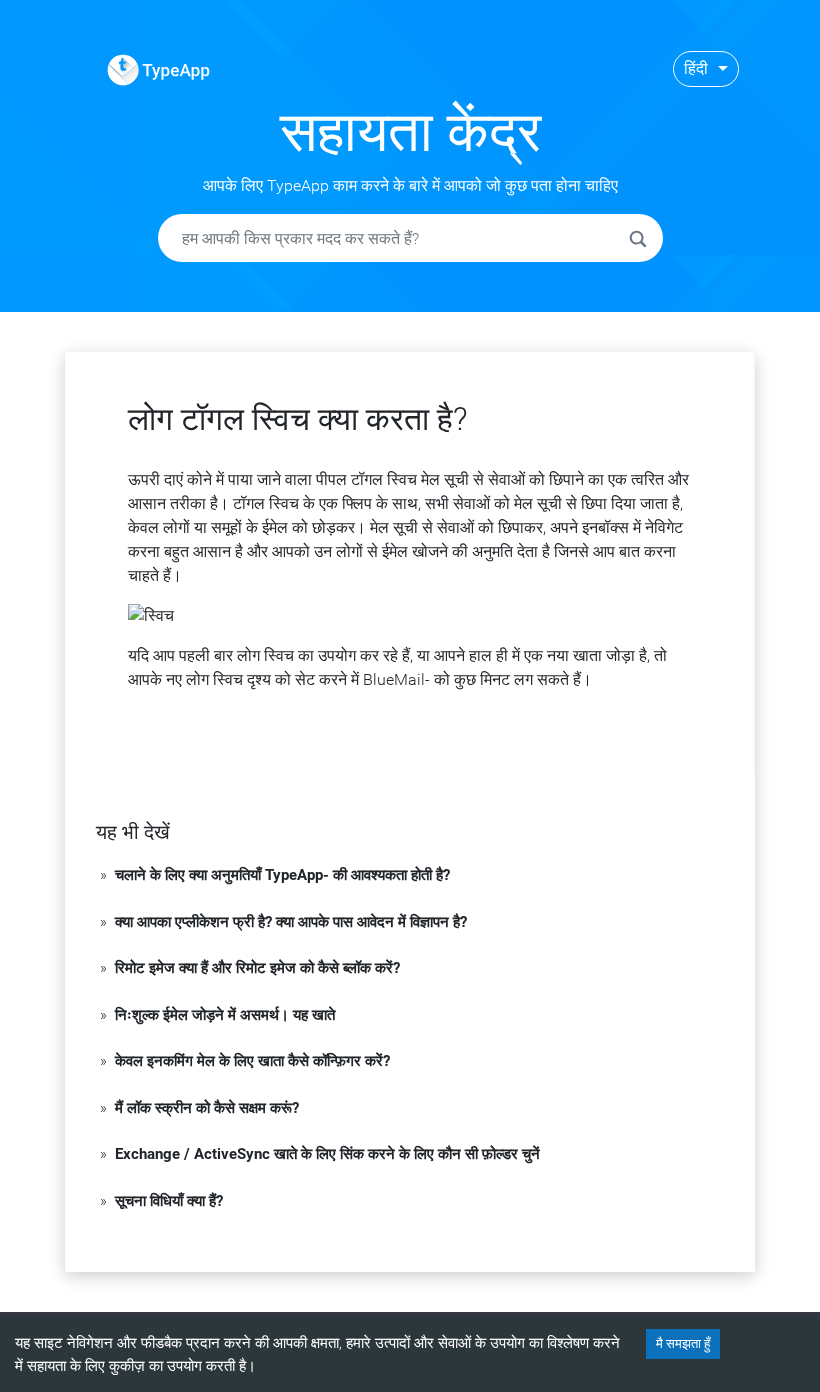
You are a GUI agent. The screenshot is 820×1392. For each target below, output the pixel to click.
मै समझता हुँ (683, 1343)
